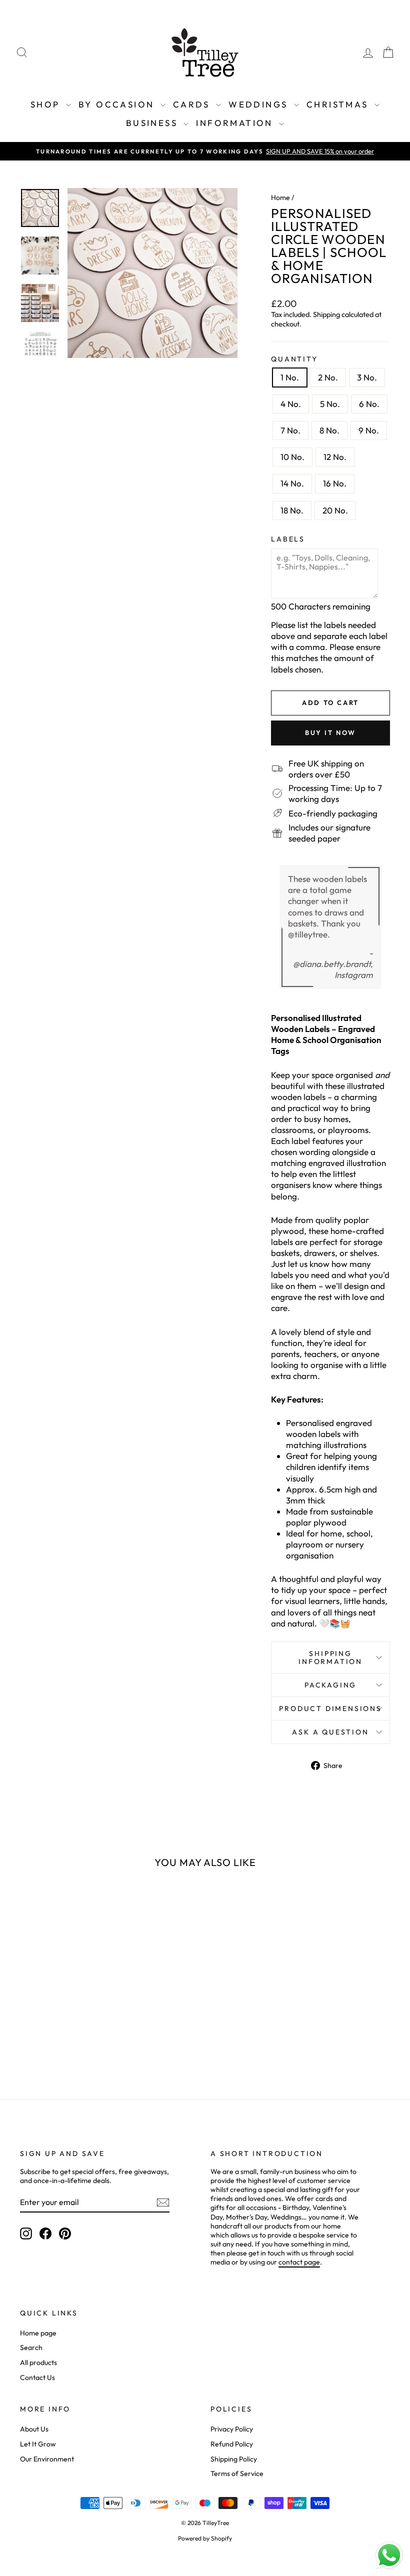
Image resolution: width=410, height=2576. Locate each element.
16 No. (335, 483)
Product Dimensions (330, 1708)
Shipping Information (330, 1657)
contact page (299, 2262)
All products (38, 2362)
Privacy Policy (232, 2429)
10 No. (292, 457)
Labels (288, 539)
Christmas (339, 104)
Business (154, 123)
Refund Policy (232, 2444)
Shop (47, 104)
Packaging (330, 1685)
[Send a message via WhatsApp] (389, 2555)
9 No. (369, 430)
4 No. (291, 404)
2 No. (328, 377)
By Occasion (118, 104)
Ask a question (330, 1732)
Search (31, 2347)
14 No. (292, 483)
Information (236, 123)
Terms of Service (237, 2473)
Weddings (260, 104)
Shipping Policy (234, 2459)
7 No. (290, 430)
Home (280, 197)
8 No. (329, 430)
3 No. (367, 377)
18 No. (292, 510)
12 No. (335, 457)
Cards (193, 104)
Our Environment (47, 2459)
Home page (38, 2333)
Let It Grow (38, 2444)
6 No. (369, 404)
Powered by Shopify (205, 2538)
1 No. (290, 377)
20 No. (335, 510)
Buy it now (330, 732)
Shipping (326, 314)
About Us (34, 2429)
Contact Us (37, 2377)
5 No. (330, 404)
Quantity (294, 359)
